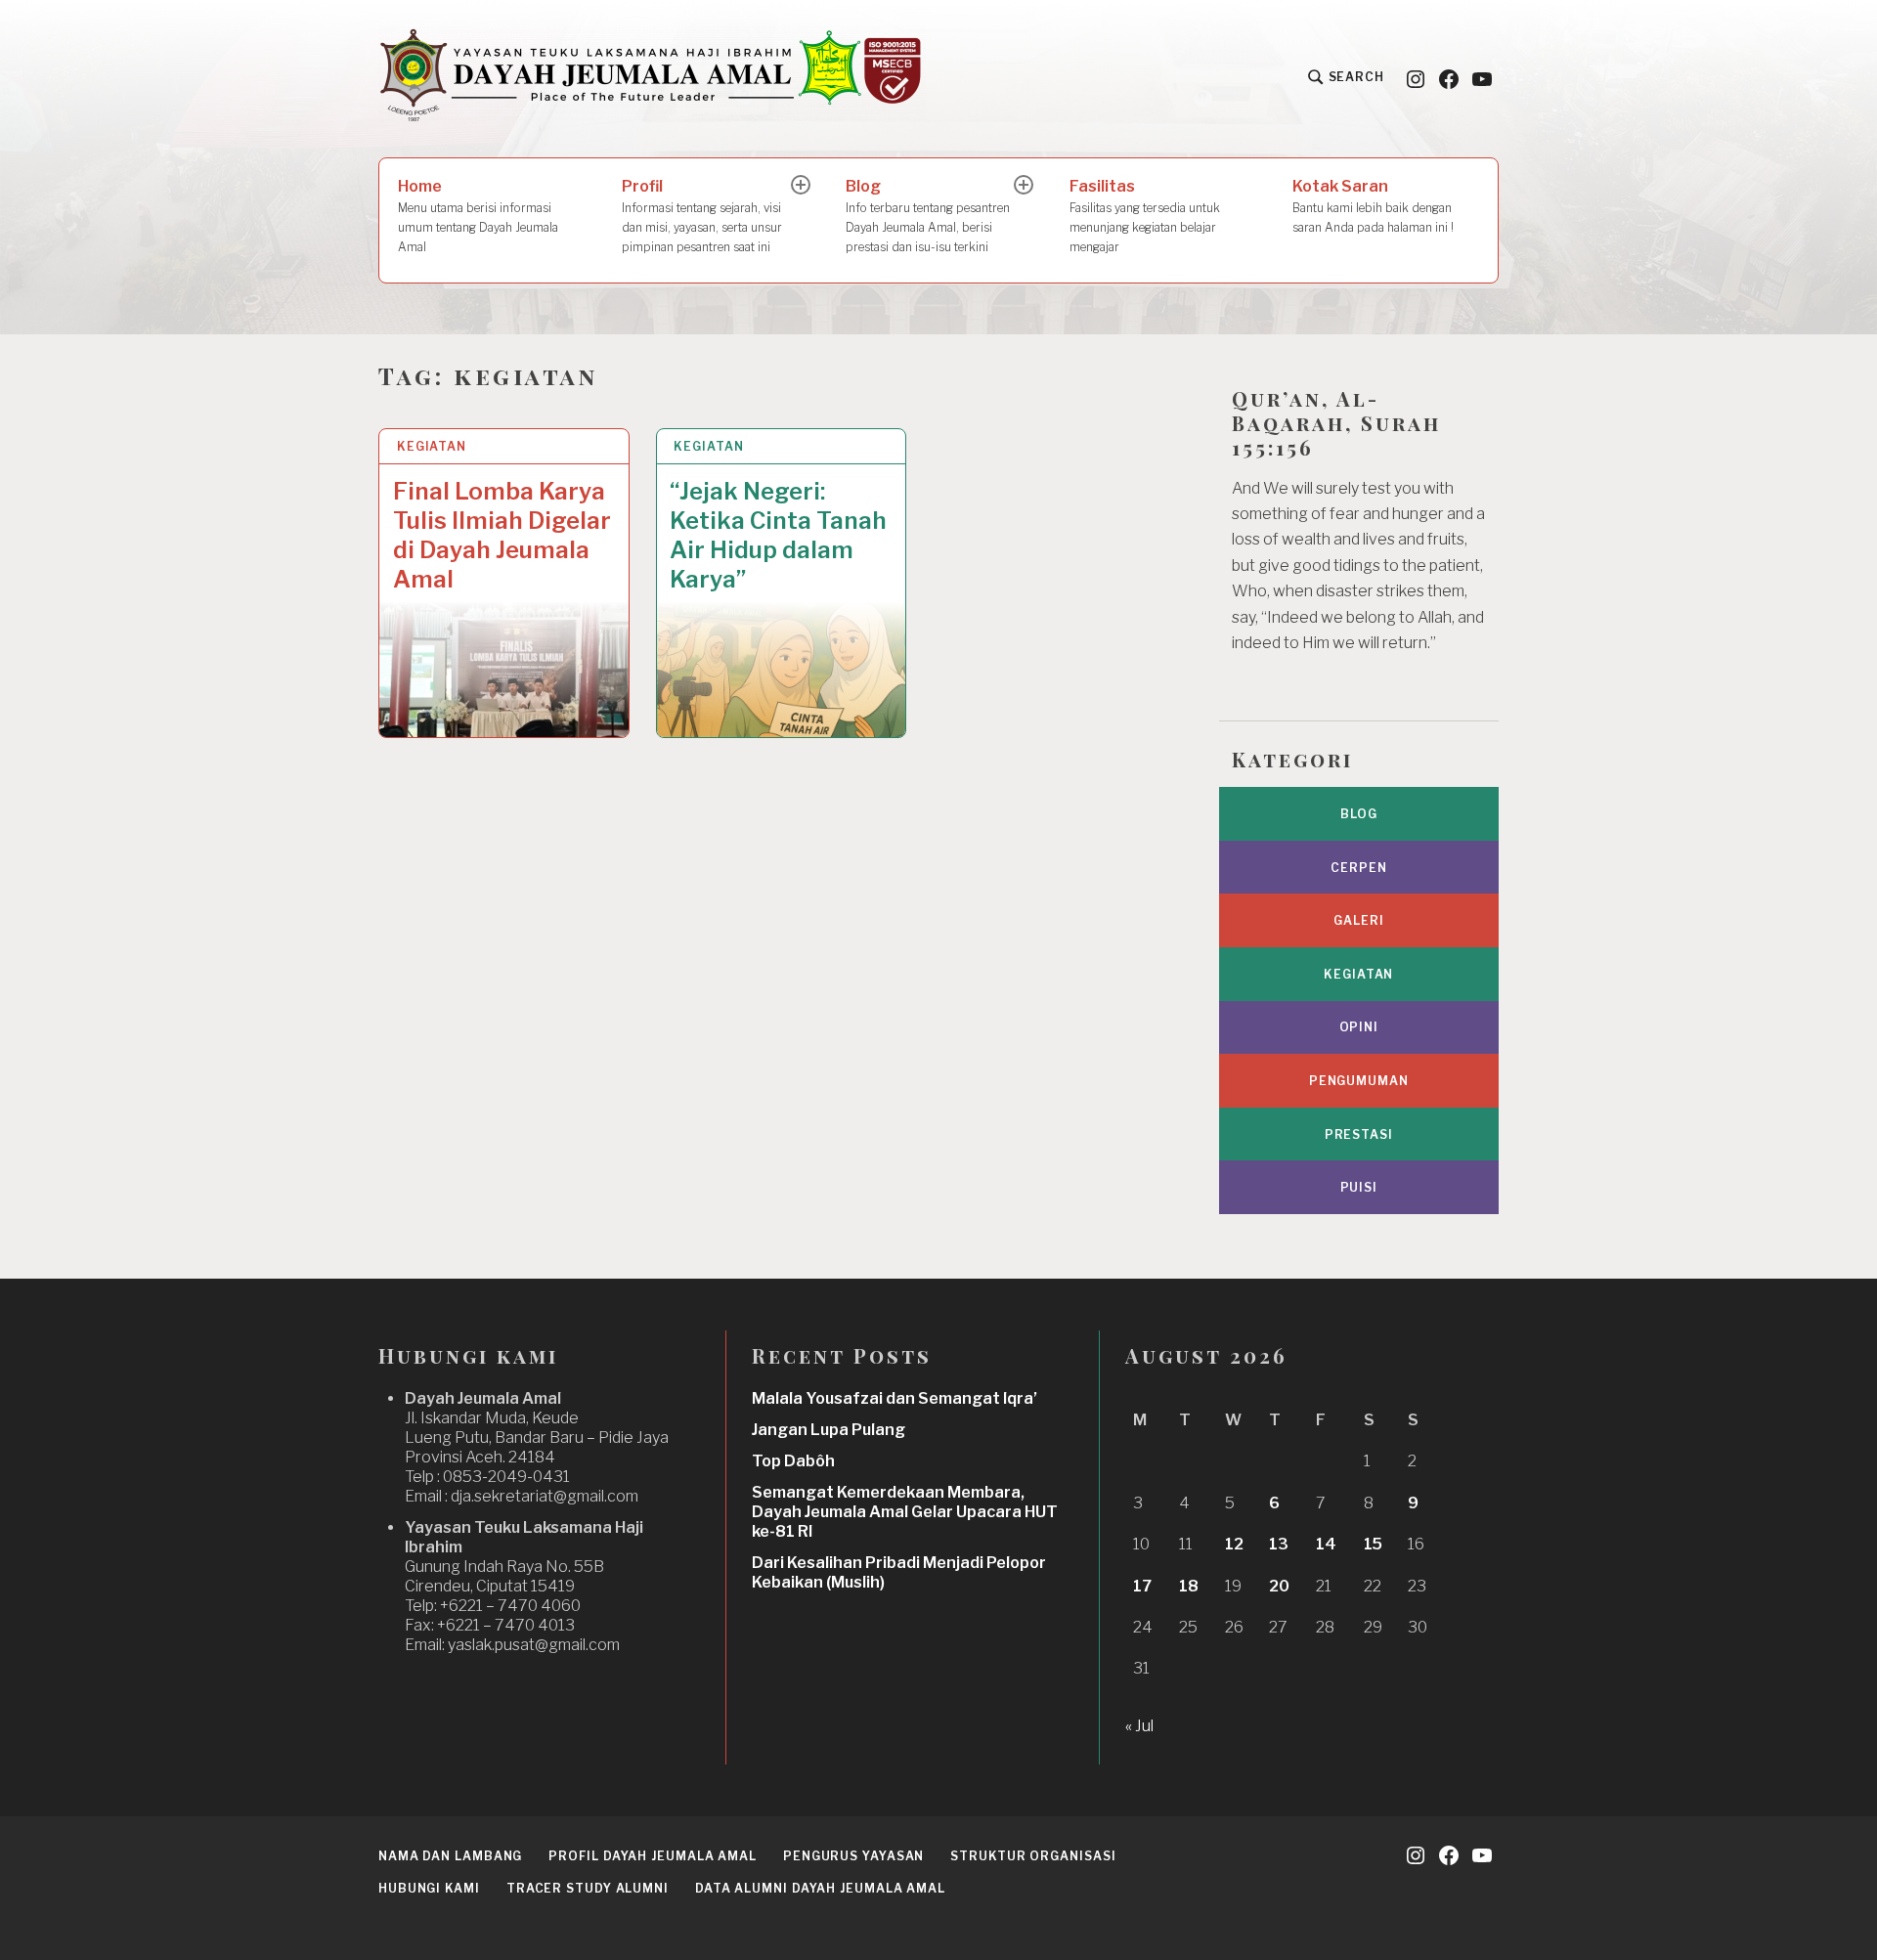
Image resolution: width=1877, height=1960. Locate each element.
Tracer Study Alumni (588, 1888)
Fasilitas (1145, 216)
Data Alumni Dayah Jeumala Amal (820, 1888)
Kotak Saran (1373, 206)
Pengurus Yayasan (853, 1856)
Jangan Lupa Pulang (829, 1430)
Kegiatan (432, 446)
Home (478, 216)
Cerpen (1358, 868)
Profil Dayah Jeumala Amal (653, 1856)
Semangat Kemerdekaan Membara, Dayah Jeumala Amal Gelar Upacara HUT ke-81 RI (905, 1512)
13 (1279, 1544)
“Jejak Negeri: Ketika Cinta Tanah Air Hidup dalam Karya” (778, 535)
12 (1234, 1544)
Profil (702, 216)
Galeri (1358, 920)
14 (1326, 1544)
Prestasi (1359, 1134)
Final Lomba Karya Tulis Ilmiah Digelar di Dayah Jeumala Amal (502, 535)
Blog (928, 216)
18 (1189, 1586)
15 (1373, 1544)
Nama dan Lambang (450, 1856)
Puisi (1359, 1187)
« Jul (1139, 1726)
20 (1279, 1586)
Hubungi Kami (429, 1888)
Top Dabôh (793, 1461)
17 (1142, 1586)
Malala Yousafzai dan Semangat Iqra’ (895, 1398)
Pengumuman (1359, 1081)
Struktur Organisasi (1033, 1856)
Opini (1359, 1027)
